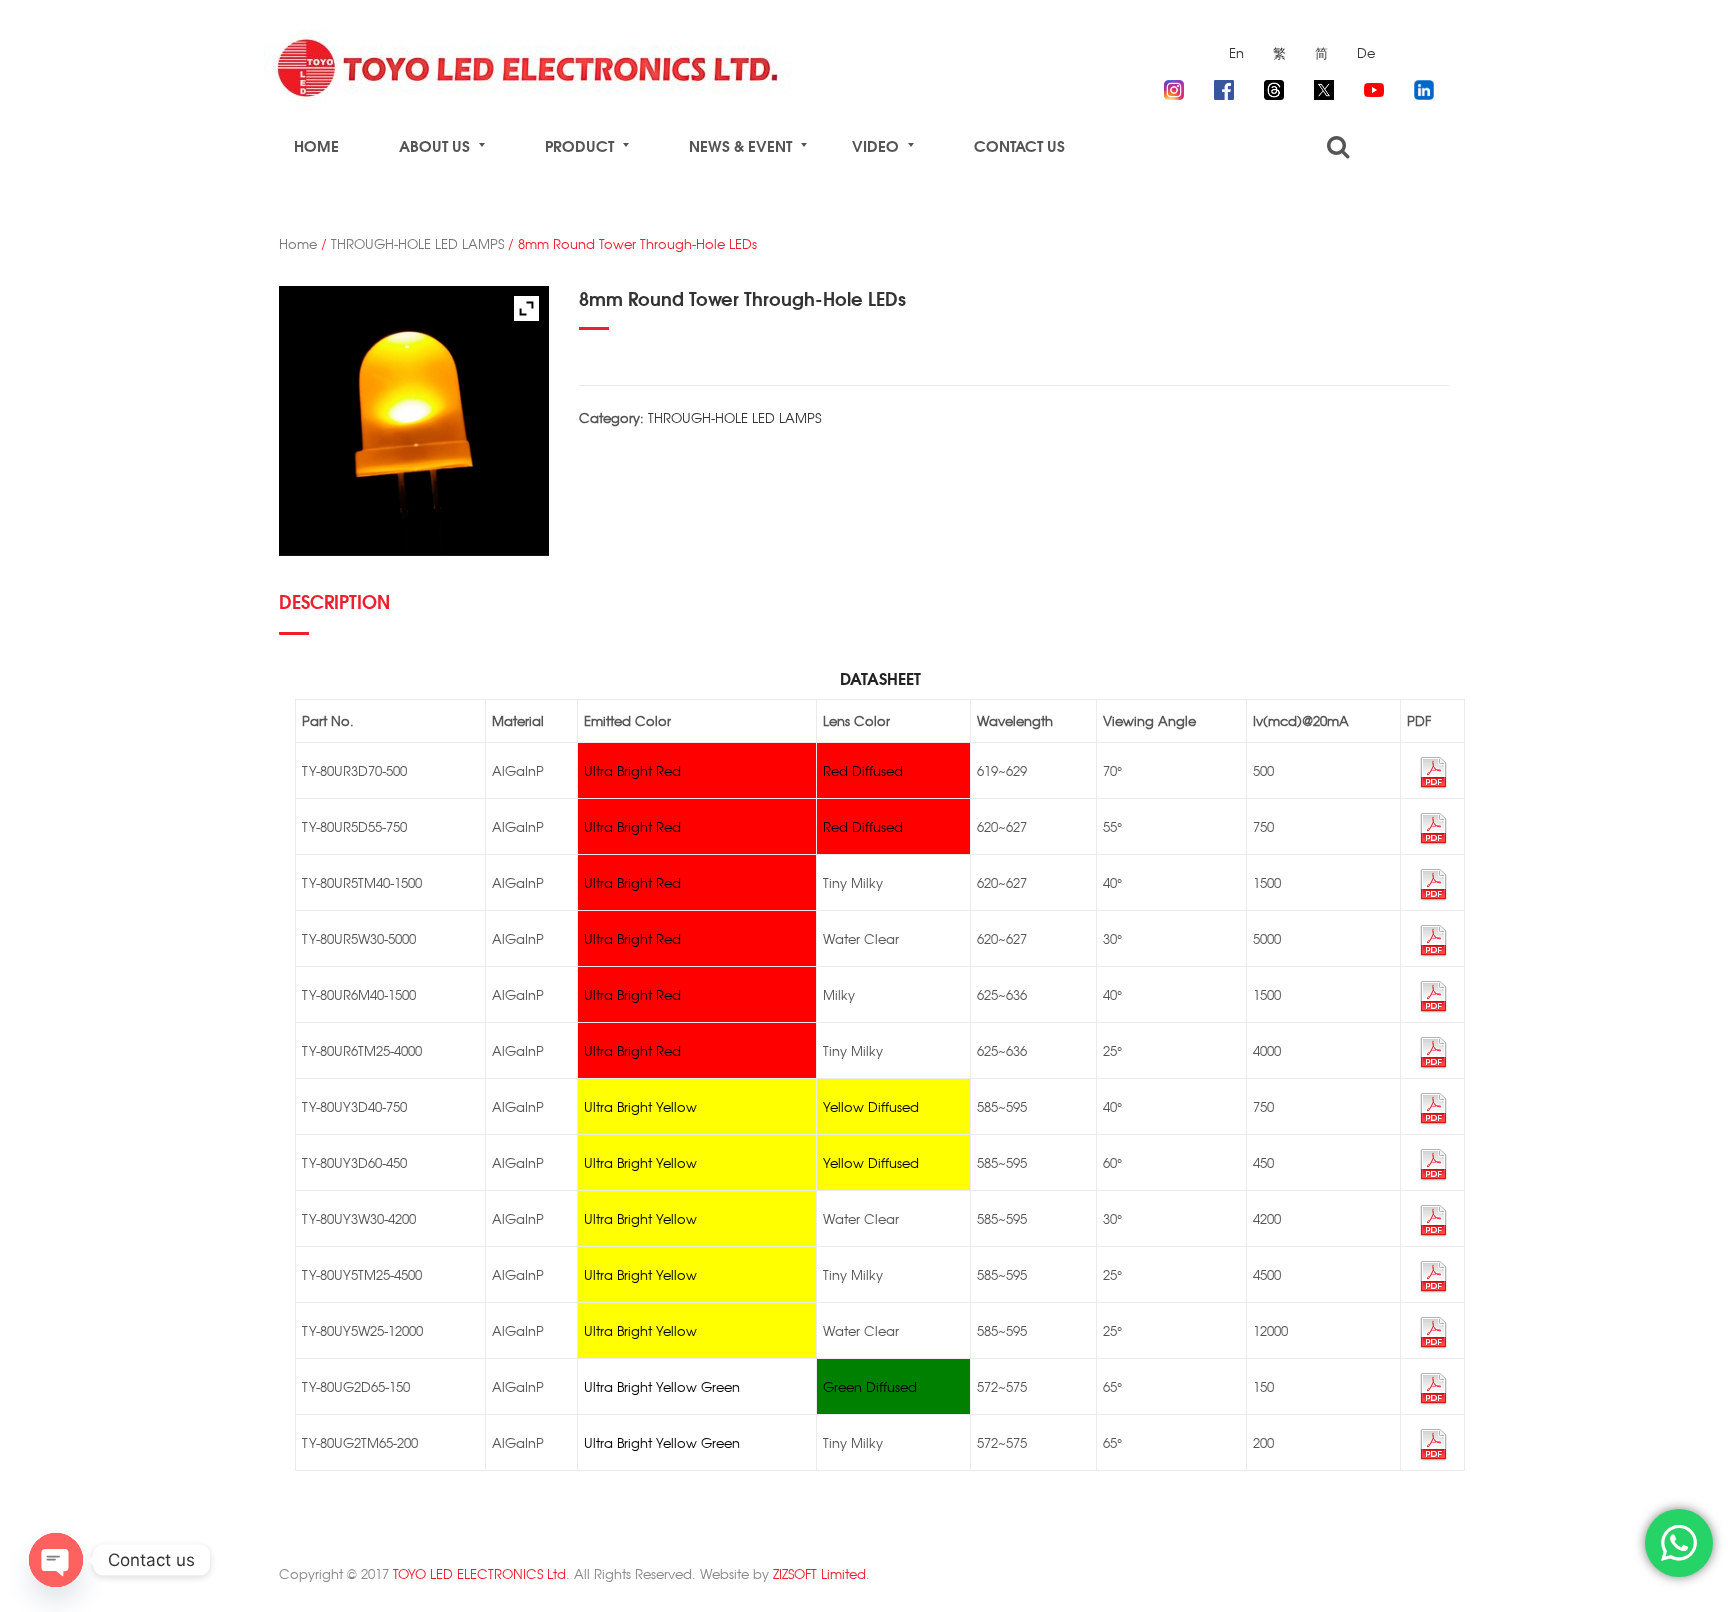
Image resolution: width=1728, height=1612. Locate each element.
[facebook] (1224, 87)
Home (298, 243)
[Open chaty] (56, 1560)
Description (334, 601)
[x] (1324, 87)
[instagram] (1174, 87)
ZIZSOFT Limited (819, 1573)
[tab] (341, 609)
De (1366, 52)
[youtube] (1374, 87)
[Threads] (1274, 87)
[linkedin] (1424, 87)
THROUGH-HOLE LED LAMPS (417, 243)
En (1236, 52)
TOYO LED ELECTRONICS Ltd (479, 1573)
